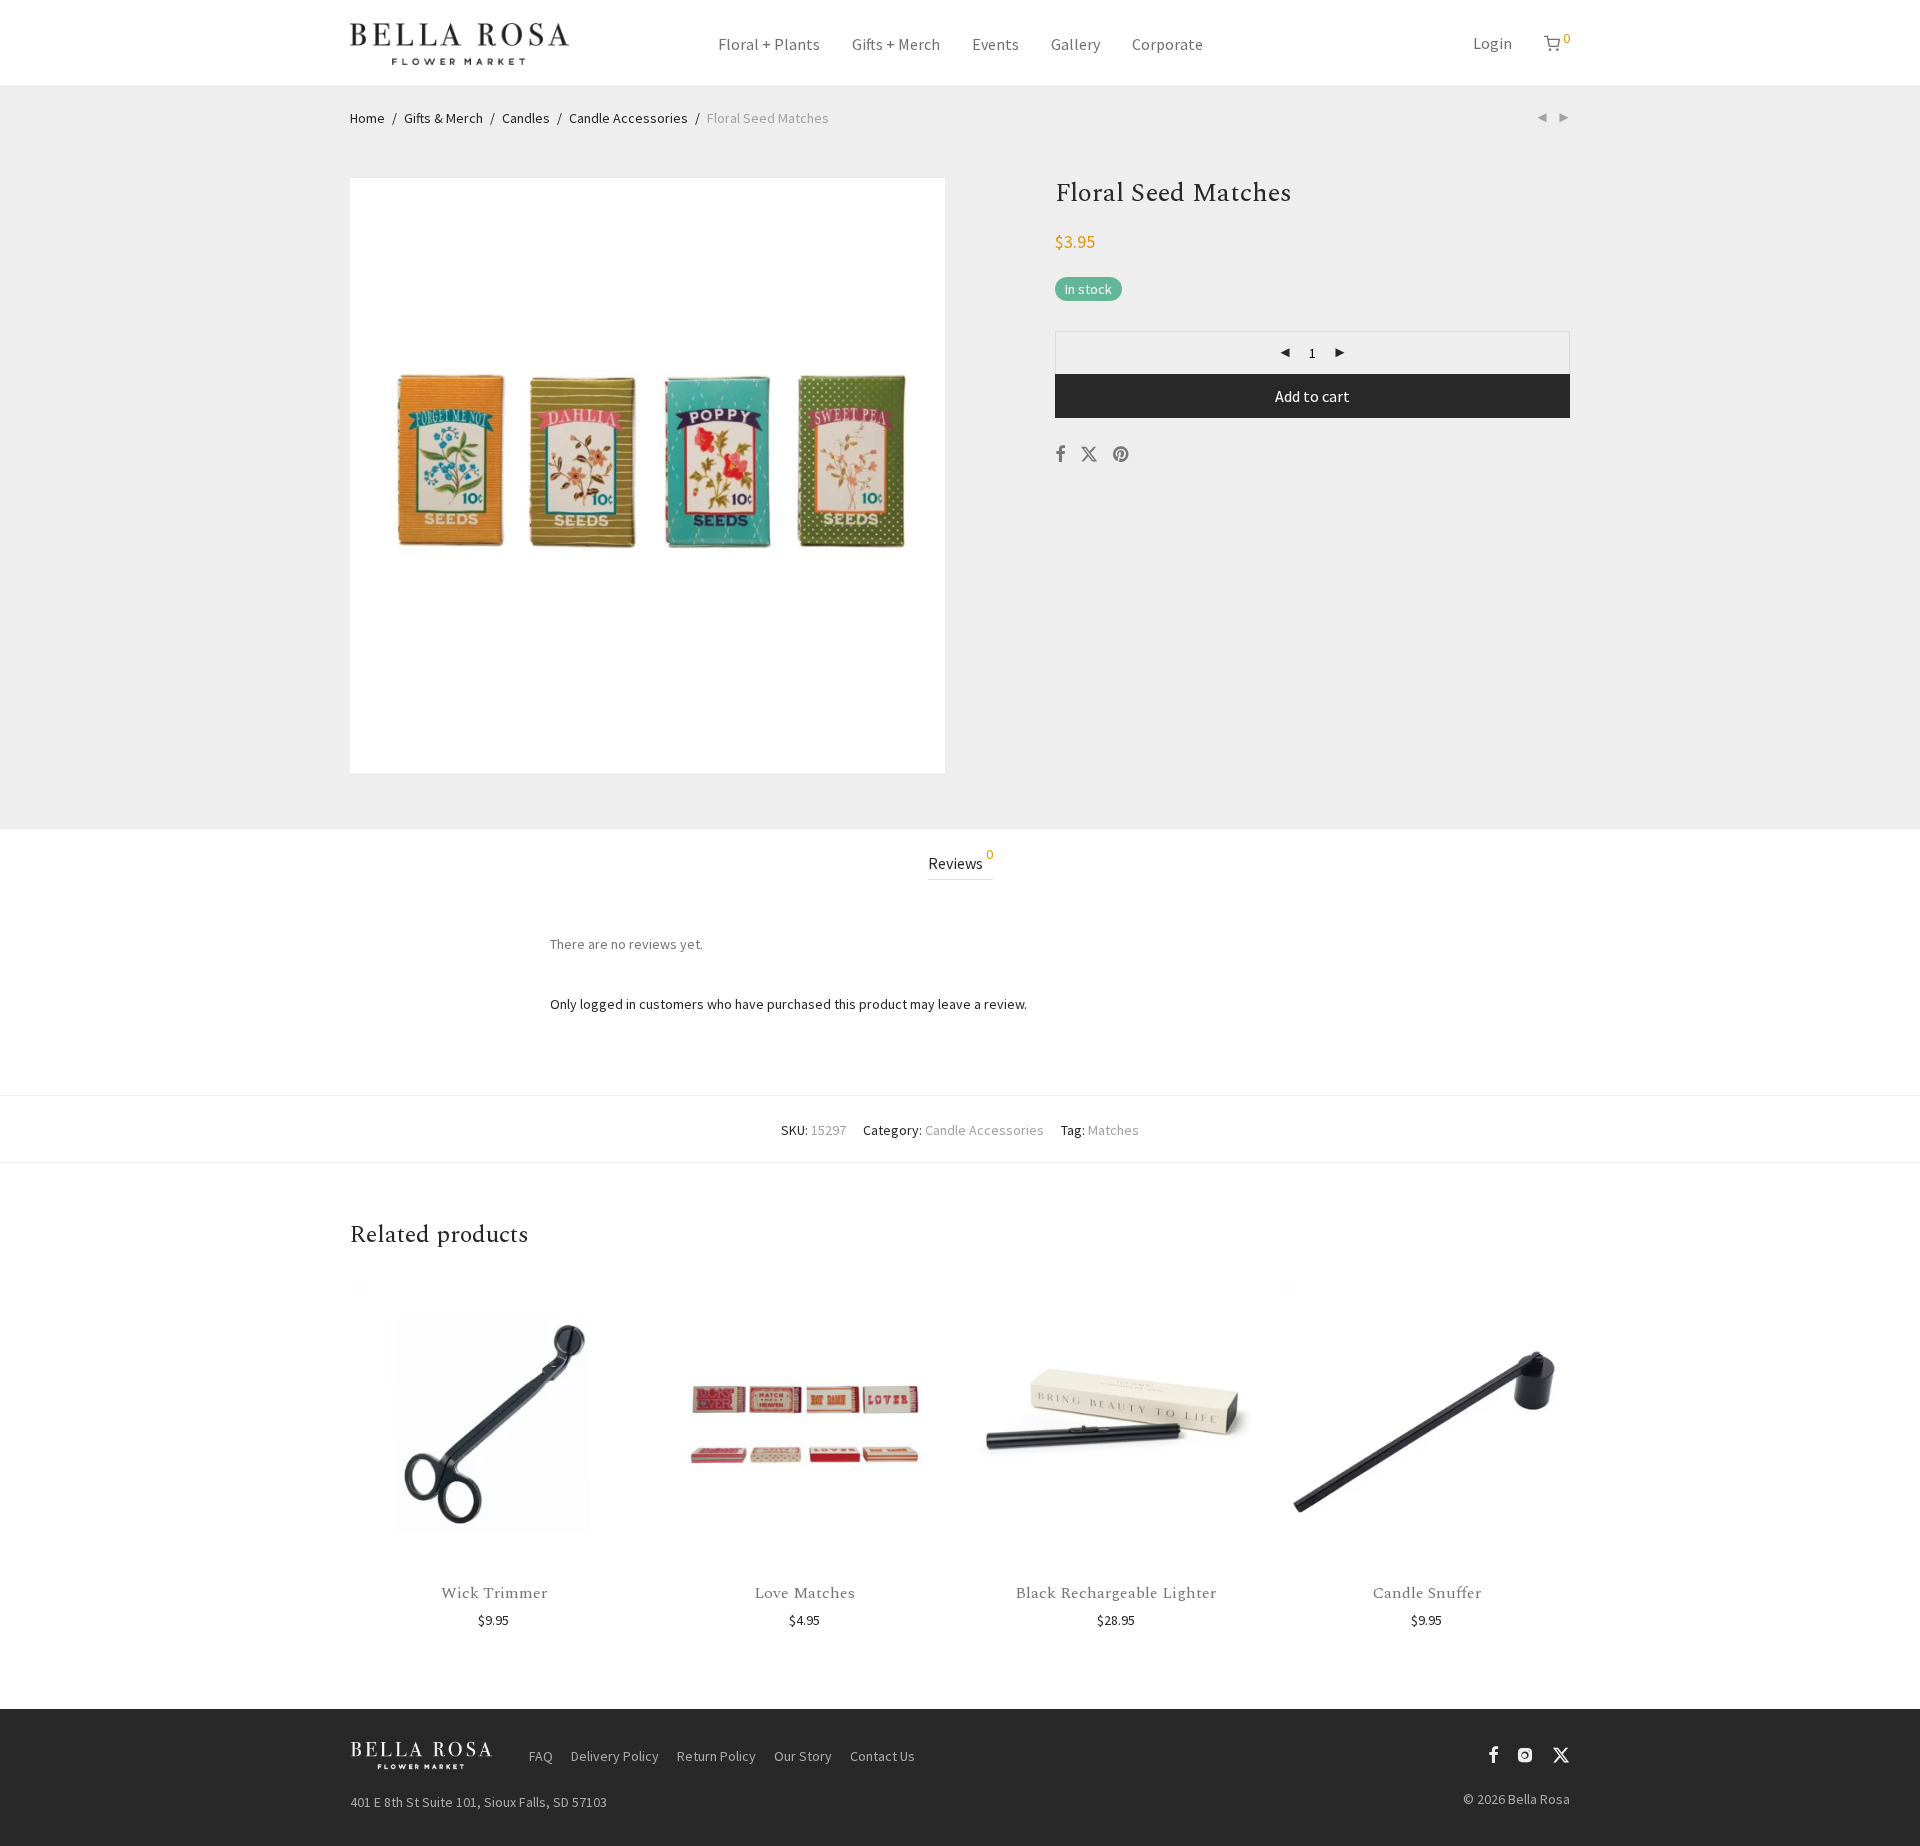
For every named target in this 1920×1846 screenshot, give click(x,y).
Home (367, 118)
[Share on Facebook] (1060, 455)
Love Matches (804, 1593)
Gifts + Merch (896, 44)
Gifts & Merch (443, 118)
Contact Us (882, 1756)
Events (995, 44)
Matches (1113, 1130)
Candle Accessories (628, 118)
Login (1492, 43)
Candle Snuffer (1427, 1593)
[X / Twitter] (1561, 1753)
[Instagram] (1525, 1753)
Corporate (1167, 44)
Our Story (803, 1756)
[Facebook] (1493, 1753)
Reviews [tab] (960, 860)
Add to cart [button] (493, 1620)
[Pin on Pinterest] (1122, 455)
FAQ (541, 1756)
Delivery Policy (615, 1756)
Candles (526, 118)
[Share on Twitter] (1089, 455)
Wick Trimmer (494, 1593)
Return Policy (716, 1756)
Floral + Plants (769, 44)
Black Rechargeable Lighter (1115, 1593)
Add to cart (1312, 396)
